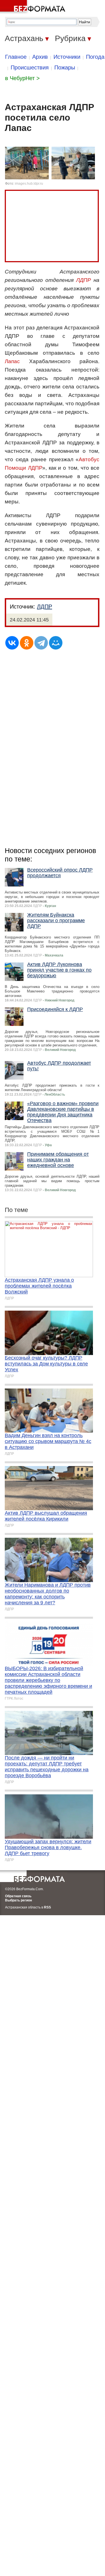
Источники (67, 57)
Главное (16, 57)
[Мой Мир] (56, 643)
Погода (95, 57)
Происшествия (30, 67)
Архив (40, 57)
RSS (47, 1907)
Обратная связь (18, 1896)
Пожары (65, 67)
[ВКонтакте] (12, 643)
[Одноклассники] (27, 643)
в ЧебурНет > (22, 78)
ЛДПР (84, 280)
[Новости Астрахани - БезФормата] (34, 7)
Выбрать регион (18, 1900)
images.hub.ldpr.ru (29, 184)
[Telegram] (41, 643)
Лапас (12, 361)
